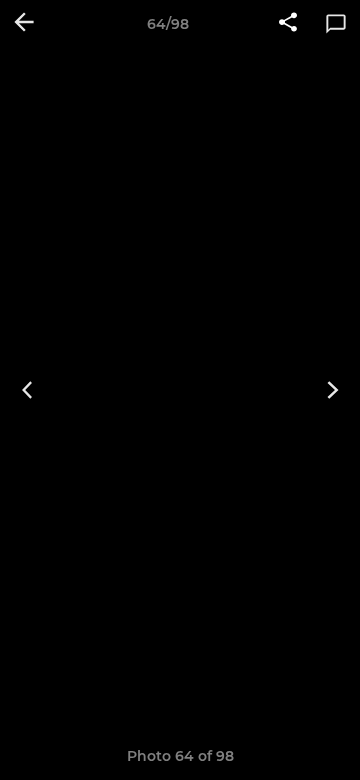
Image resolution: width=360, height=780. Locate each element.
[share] (288, 24)
